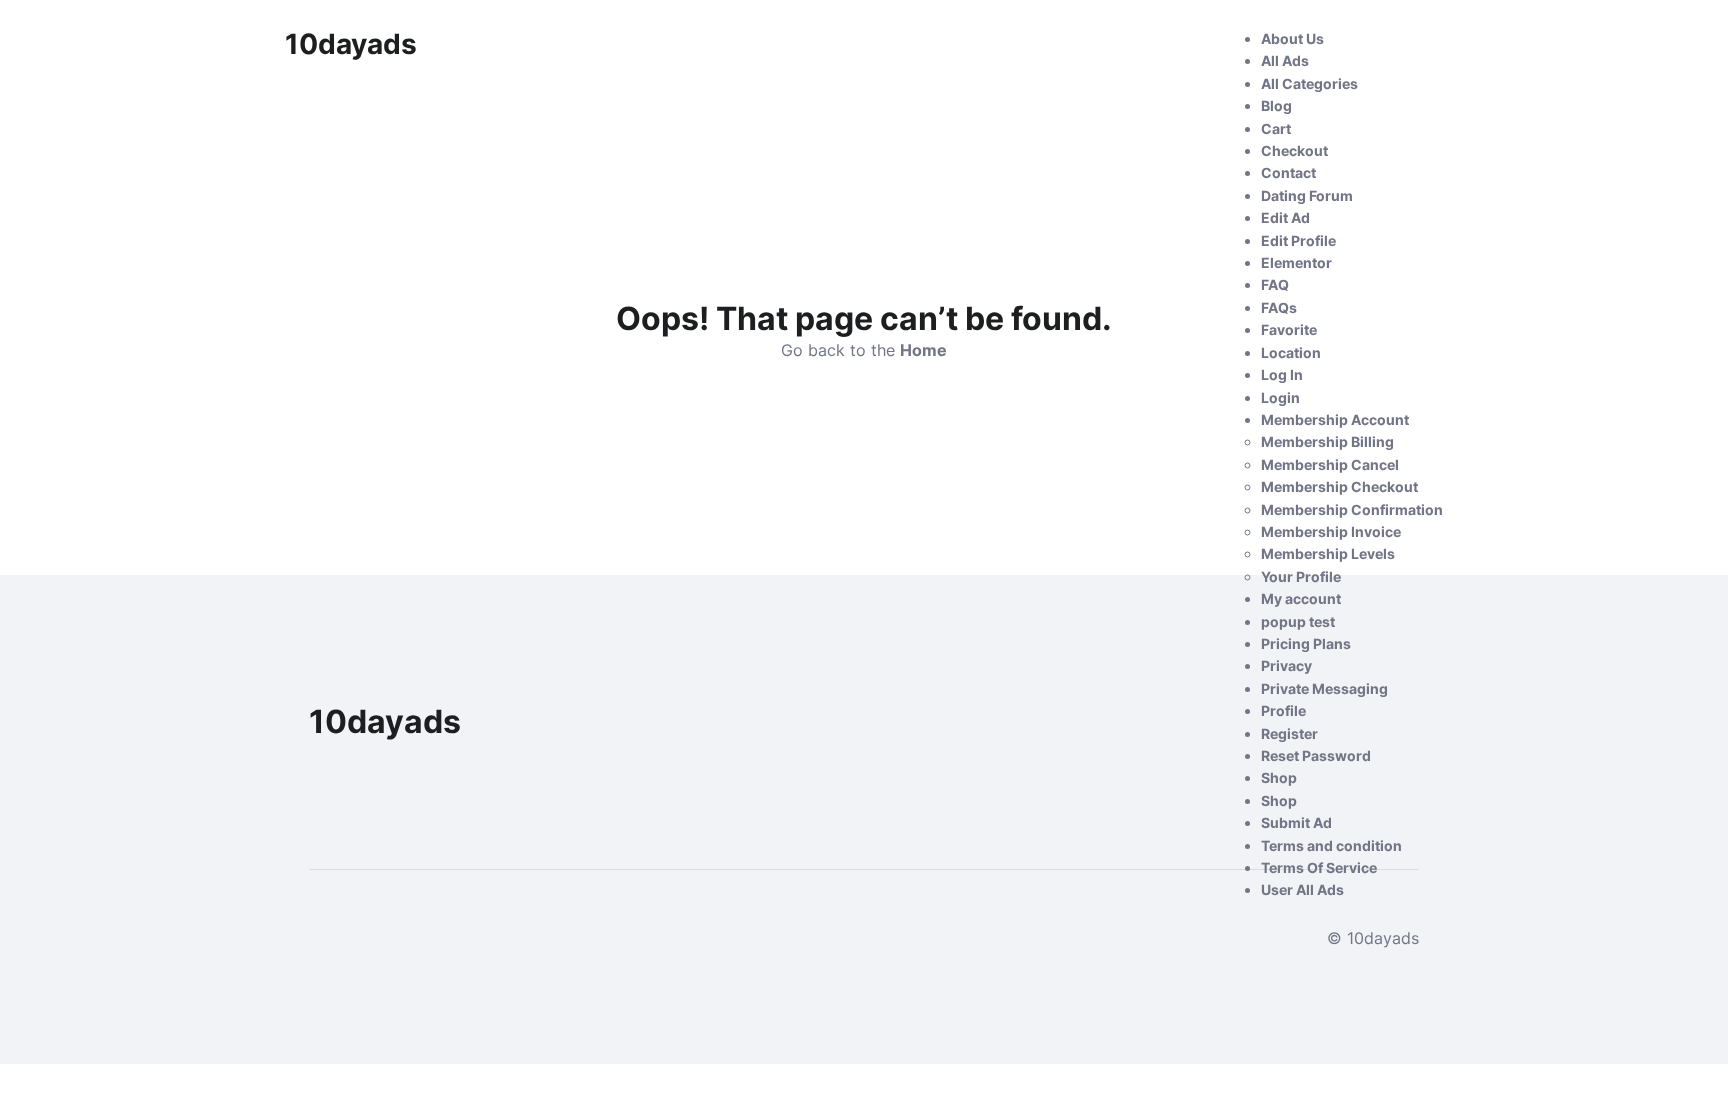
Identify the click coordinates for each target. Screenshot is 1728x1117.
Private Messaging (1324, 688)
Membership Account (1335, 419)
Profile (1283, 710)
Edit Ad (1285, 217)
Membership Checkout (1339, 486)
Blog (1276, 105)
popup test (1298, 621)
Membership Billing (1327, 441)
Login (1280, 397)
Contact (1288, 172)
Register (1289, 733)
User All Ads (1302, 889)
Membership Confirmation (1352, 509)
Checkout (1294, 150)
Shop (1279, 777)
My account (1301, 598)
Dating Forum (1307, 195)
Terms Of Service (1319, 867)
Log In (1282, 374)
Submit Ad (1296, 822)
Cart (1276, 128)
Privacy (1286, 665)
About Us (1292, 38)
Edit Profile (1298, 240)
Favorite (1289, 329)
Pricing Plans (1306, 643)
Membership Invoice (1331, 531)
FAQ (1275, 284)
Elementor (1296, 262)
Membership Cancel (1330, 464)
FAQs (1279, 307)
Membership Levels (1328, 553)
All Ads (1285, 60)
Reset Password (1316, 755)
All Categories (1309, 83)
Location (1291, 352)
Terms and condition (1331, 845)
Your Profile (1301, 576)
